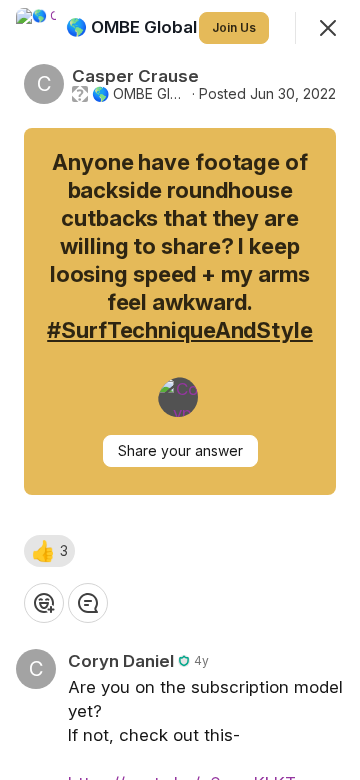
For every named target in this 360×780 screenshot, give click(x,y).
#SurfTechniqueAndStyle (180, 330)
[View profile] (36, 28)
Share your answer (180, 450)
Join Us (234, 27)
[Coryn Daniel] (178, 397)
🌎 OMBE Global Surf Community (140, 94)
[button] (49, 551)
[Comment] (88, 603)
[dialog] (180, 390)
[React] (44, 603)
